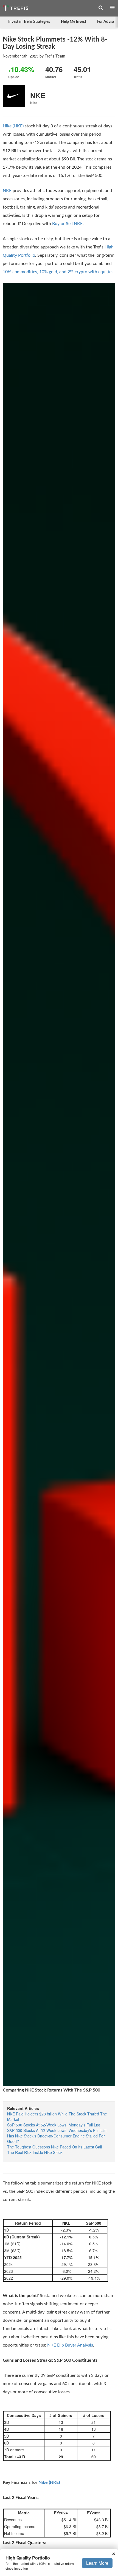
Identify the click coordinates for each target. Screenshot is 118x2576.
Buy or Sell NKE (67, 224)
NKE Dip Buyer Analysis (70, 2345)
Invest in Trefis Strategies (29, 22)
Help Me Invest (74, 22)
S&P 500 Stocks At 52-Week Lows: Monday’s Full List (54, 2125)
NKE (7, 191)
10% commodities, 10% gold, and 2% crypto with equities (58, 272)
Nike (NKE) (13, 126)
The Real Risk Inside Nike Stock (35, 2152)
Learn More (97, 2563)
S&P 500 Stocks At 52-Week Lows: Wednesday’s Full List (57, 2130)
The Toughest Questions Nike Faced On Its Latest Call (54, 2147)
